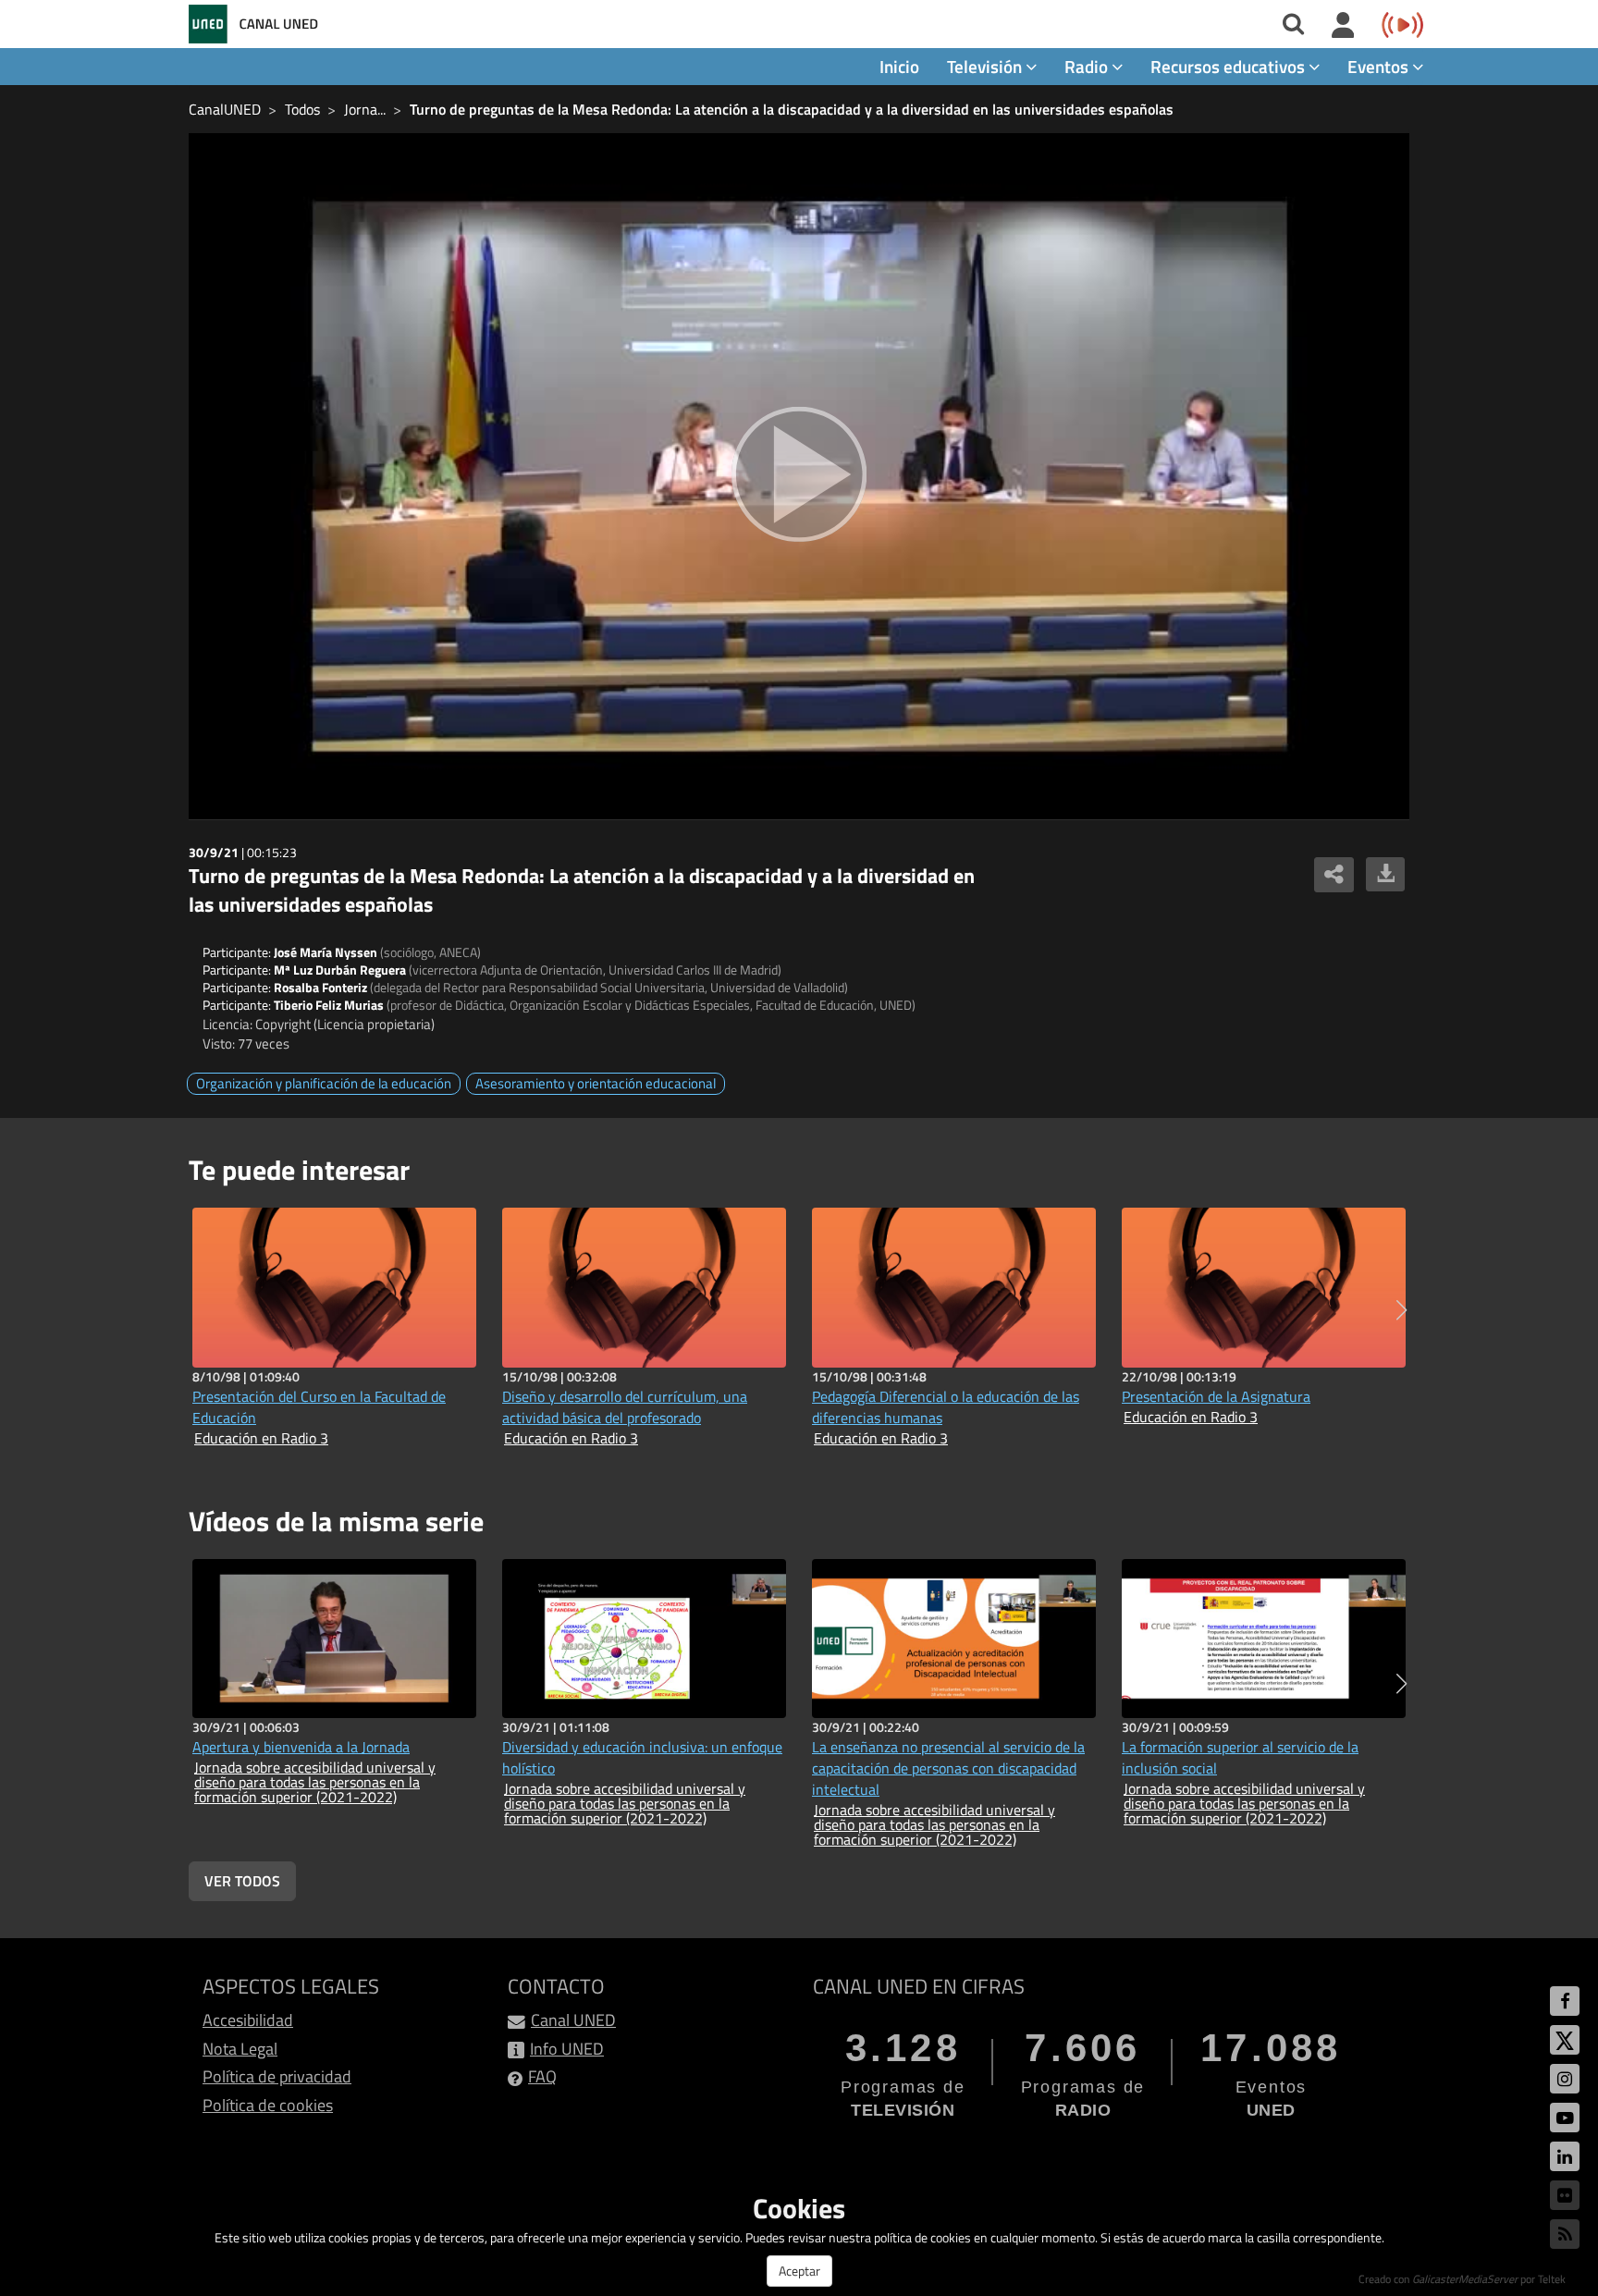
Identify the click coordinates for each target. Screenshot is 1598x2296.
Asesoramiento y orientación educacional (596, 1083)
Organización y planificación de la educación (324, 1083)
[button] (1401, 1310)
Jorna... (365, 109)
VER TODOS (242, 1881)
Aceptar (799, 2271)
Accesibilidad (248, 2020)
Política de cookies (268, 2105)
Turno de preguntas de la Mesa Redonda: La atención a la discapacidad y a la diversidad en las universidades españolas (792, 109)
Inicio (899, 66)
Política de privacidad (277, 2076)
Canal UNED (573, 2020)
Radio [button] (1088, 66)
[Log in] (1343, 26)
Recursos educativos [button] (1229, 66)
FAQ (542, 2076)
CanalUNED (225, 109)
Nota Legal (240, 2049)
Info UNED (567, 2049)
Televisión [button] (986, 66)
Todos (302, 109)
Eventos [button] (1380, 66)
